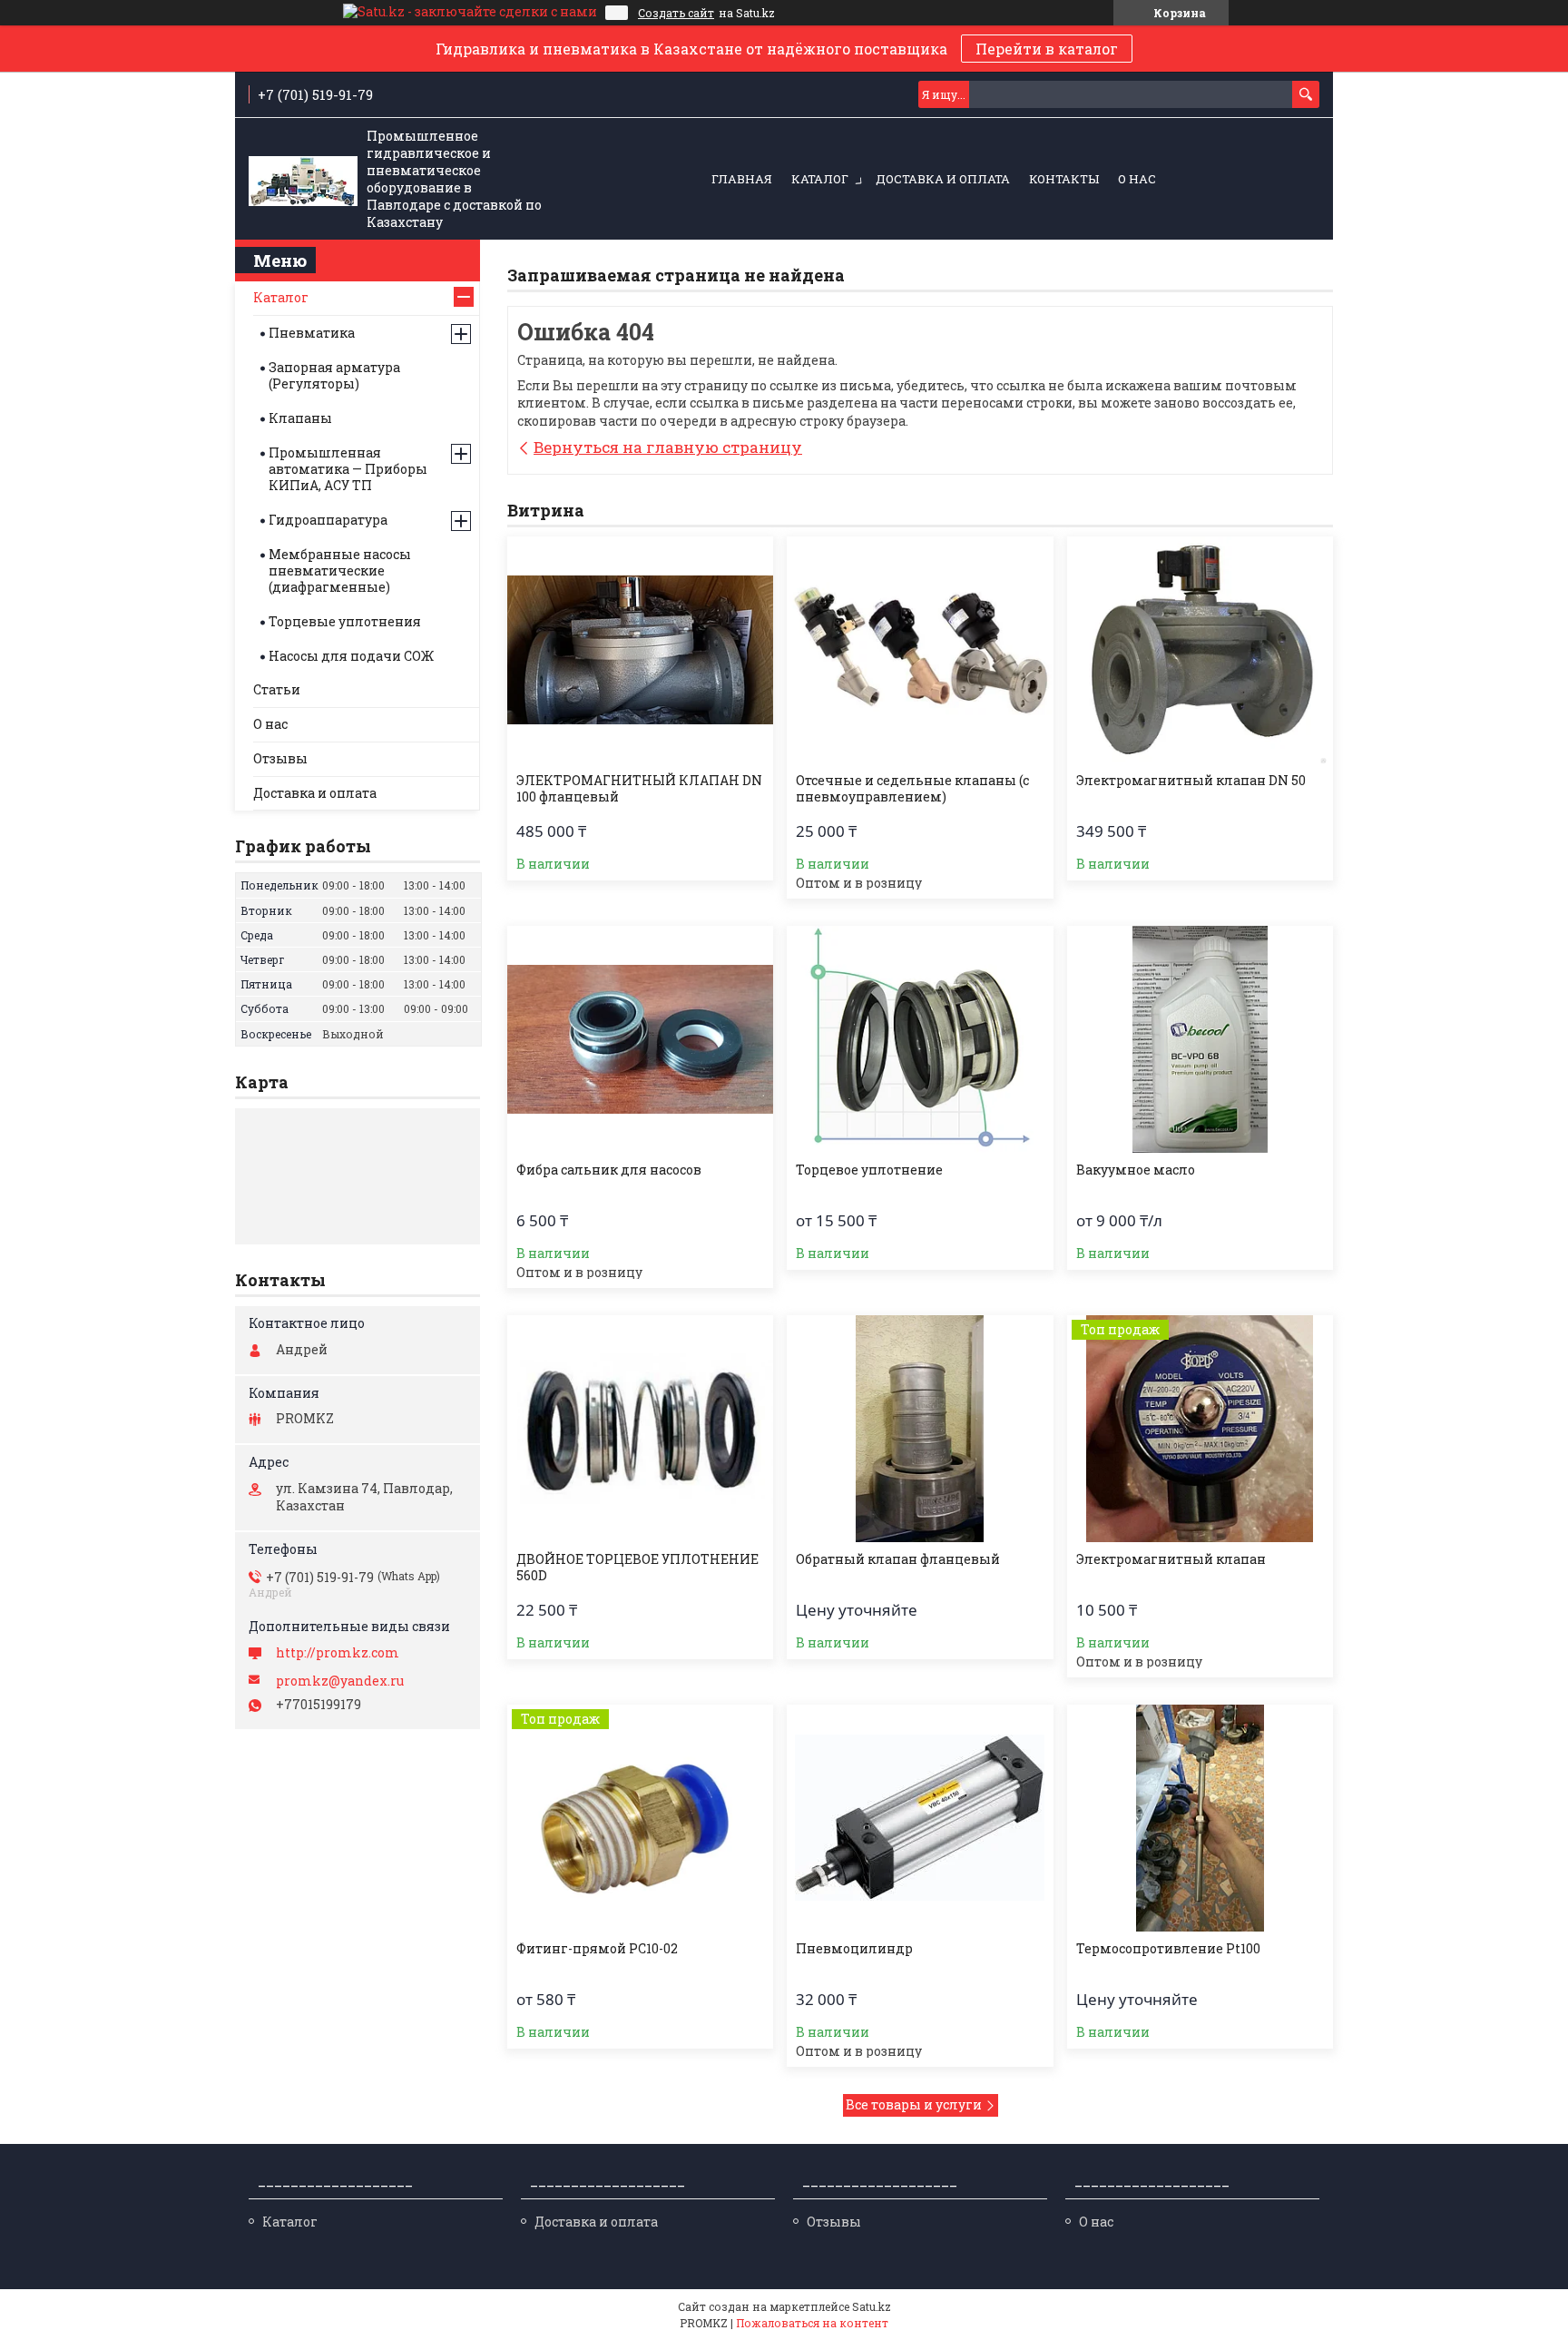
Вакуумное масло (1136, 1170)
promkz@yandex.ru (340, 1681)
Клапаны (300, 418)
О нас (1137, 179)
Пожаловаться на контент (812, 2323)
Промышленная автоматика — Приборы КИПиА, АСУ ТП (348, 469)
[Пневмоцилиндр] (920, 1818)
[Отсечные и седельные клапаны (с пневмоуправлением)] (920, 650)
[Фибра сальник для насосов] (640, 1039)
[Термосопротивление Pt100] (1200, 1818)
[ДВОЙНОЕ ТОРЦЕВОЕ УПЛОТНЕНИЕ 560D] (640, 1429)
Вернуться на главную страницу (668, 447)
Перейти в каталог (1047, 49)
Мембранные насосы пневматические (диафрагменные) (340, 570)
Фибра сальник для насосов (609, 1170)
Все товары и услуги (914, 2104)
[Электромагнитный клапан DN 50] (1200, 650)
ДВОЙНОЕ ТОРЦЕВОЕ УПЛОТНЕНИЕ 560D (637, 1568)
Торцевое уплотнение (869, 1170)
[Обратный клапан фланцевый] (920, 1429)
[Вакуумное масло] (1200, 1039)
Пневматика (312, 333)
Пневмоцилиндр (854, 1949)
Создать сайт (676, 13)
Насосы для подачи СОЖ (351, 656)
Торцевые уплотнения (345, 621)
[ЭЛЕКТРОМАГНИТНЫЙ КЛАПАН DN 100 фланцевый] (640, 650)
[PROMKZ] (303, 180)
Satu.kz (872, 2306)
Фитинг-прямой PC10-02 (597, 1949)
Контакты (1064, 179)
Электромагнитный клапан (1171, 1559)
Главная (742, 179)
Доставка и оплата (943, 179)
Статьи (277, 689)
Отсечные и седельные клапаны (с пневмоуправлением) (912, 789)
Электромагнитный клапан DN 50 (1191, 781)
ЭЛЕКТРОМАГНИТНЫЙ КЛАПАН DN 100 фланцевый (639, 789)
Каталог (820, 179)
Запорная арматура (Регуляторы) (334, 375)
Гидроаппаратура (328, 520)
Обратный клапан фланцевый (898, 1559)
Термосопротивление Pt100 (1168, 1949)
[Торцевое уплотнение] (920, 1039)
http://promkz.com (338, 1653)
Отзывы (280, 758)
